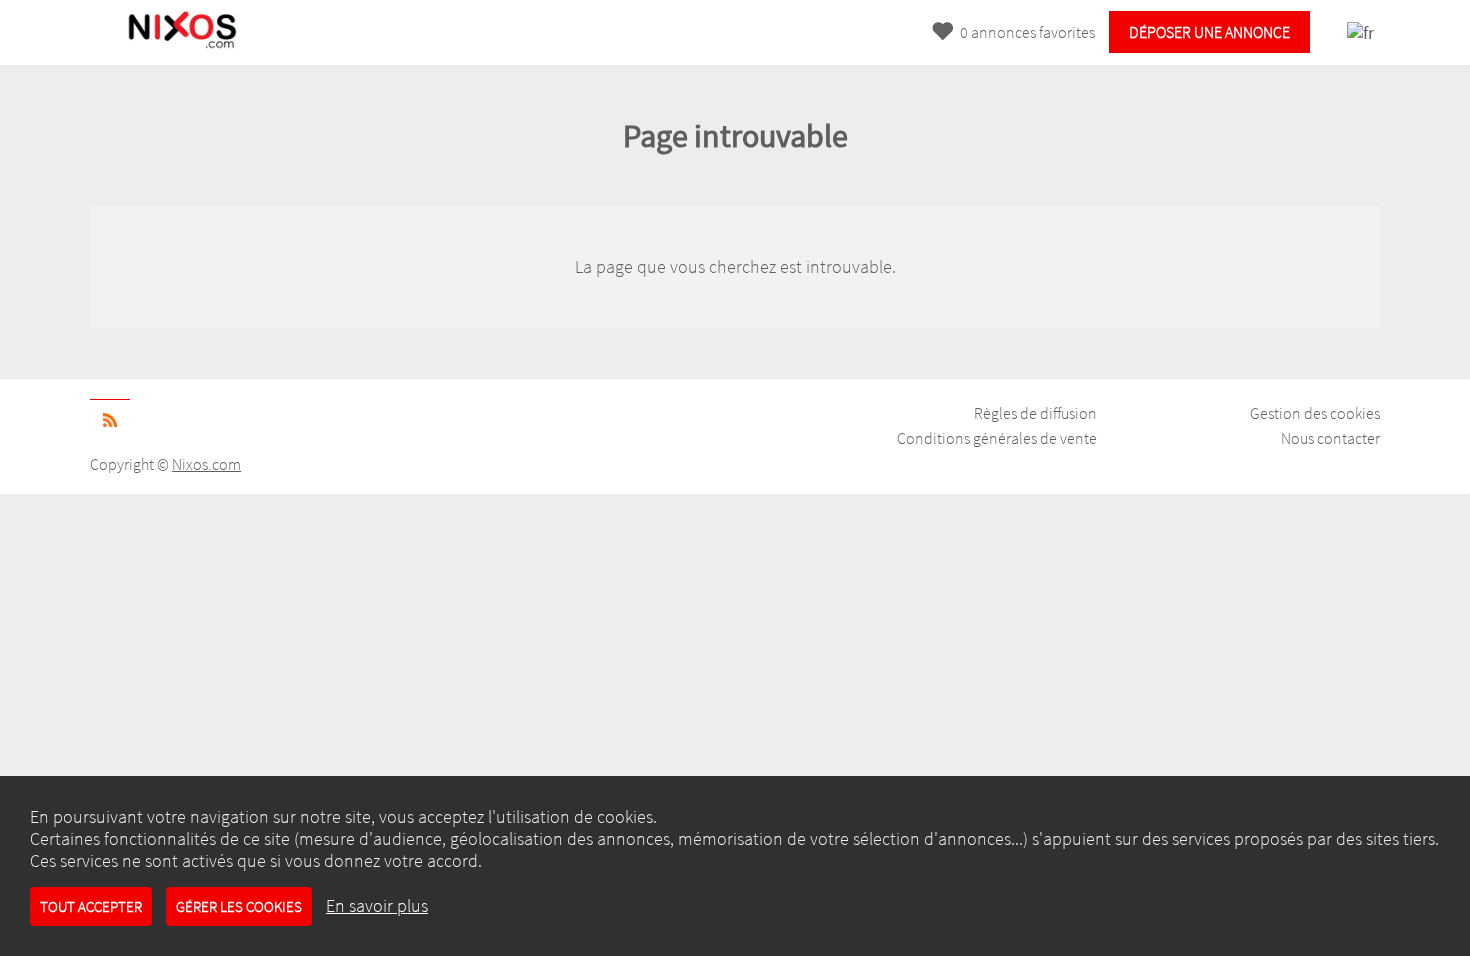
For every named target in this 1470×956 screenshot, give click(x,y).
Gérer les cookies (239, 906)
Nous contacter (1330, 438)
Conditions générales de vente (997, 438)
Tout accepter (91, 906)
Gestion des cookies (1315, 413)
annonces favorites (1027, 32)
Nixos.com (206, 464)
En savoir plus (377, 906)
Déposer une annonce (1209, 32)
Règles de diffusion (1035, 413)
